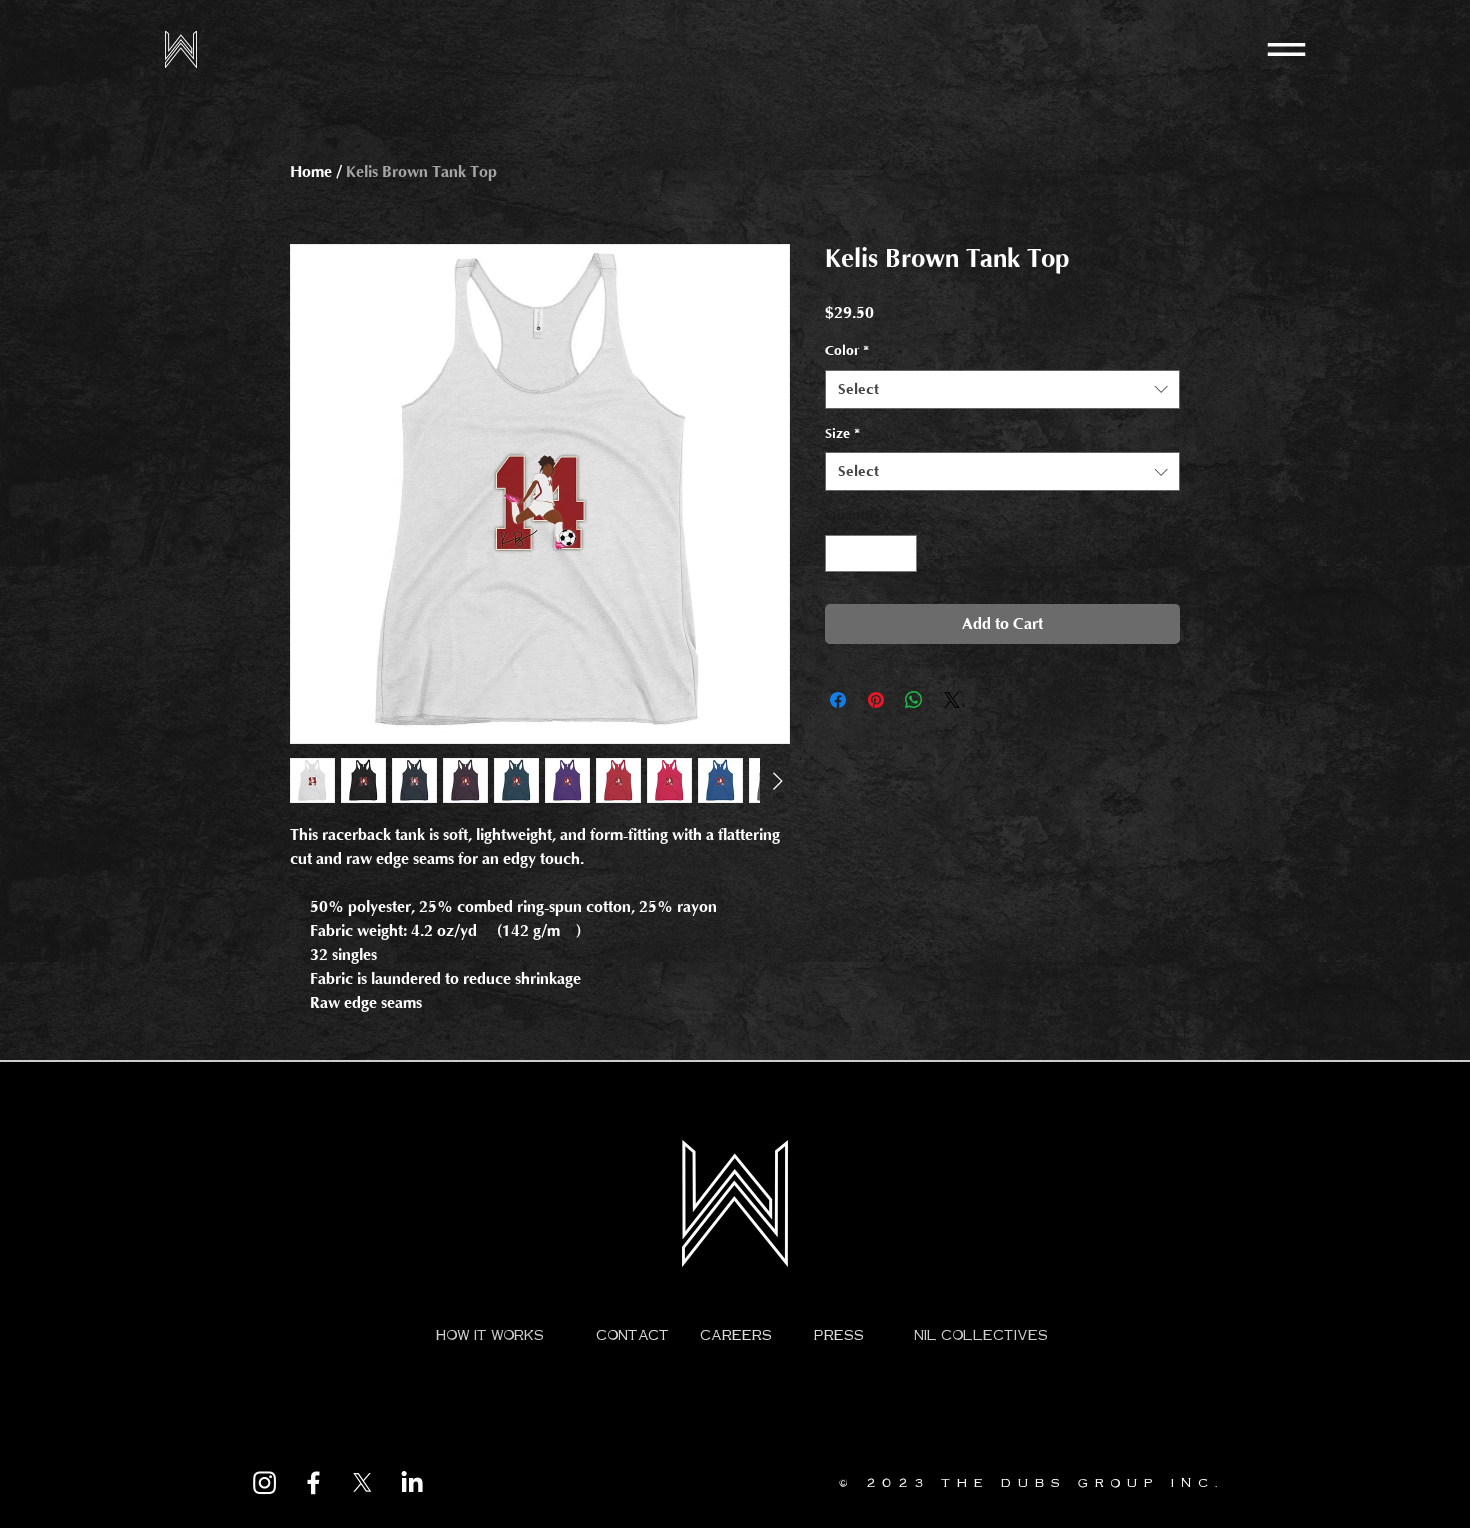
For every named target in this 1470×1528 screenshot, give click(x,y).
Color (847, 351)
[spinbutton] (871, 553)
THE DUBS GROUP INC (1078, 1482)
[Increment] (901, 553)
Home (311, 172)
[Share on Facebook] (838, 700)
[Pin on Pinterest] (876, 700)
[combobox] (1002, 389)
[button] (1286, 49)
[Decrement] (840, 553)
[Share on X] (952, 700)
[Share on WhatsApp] (914, 700)
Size (842, 434)
